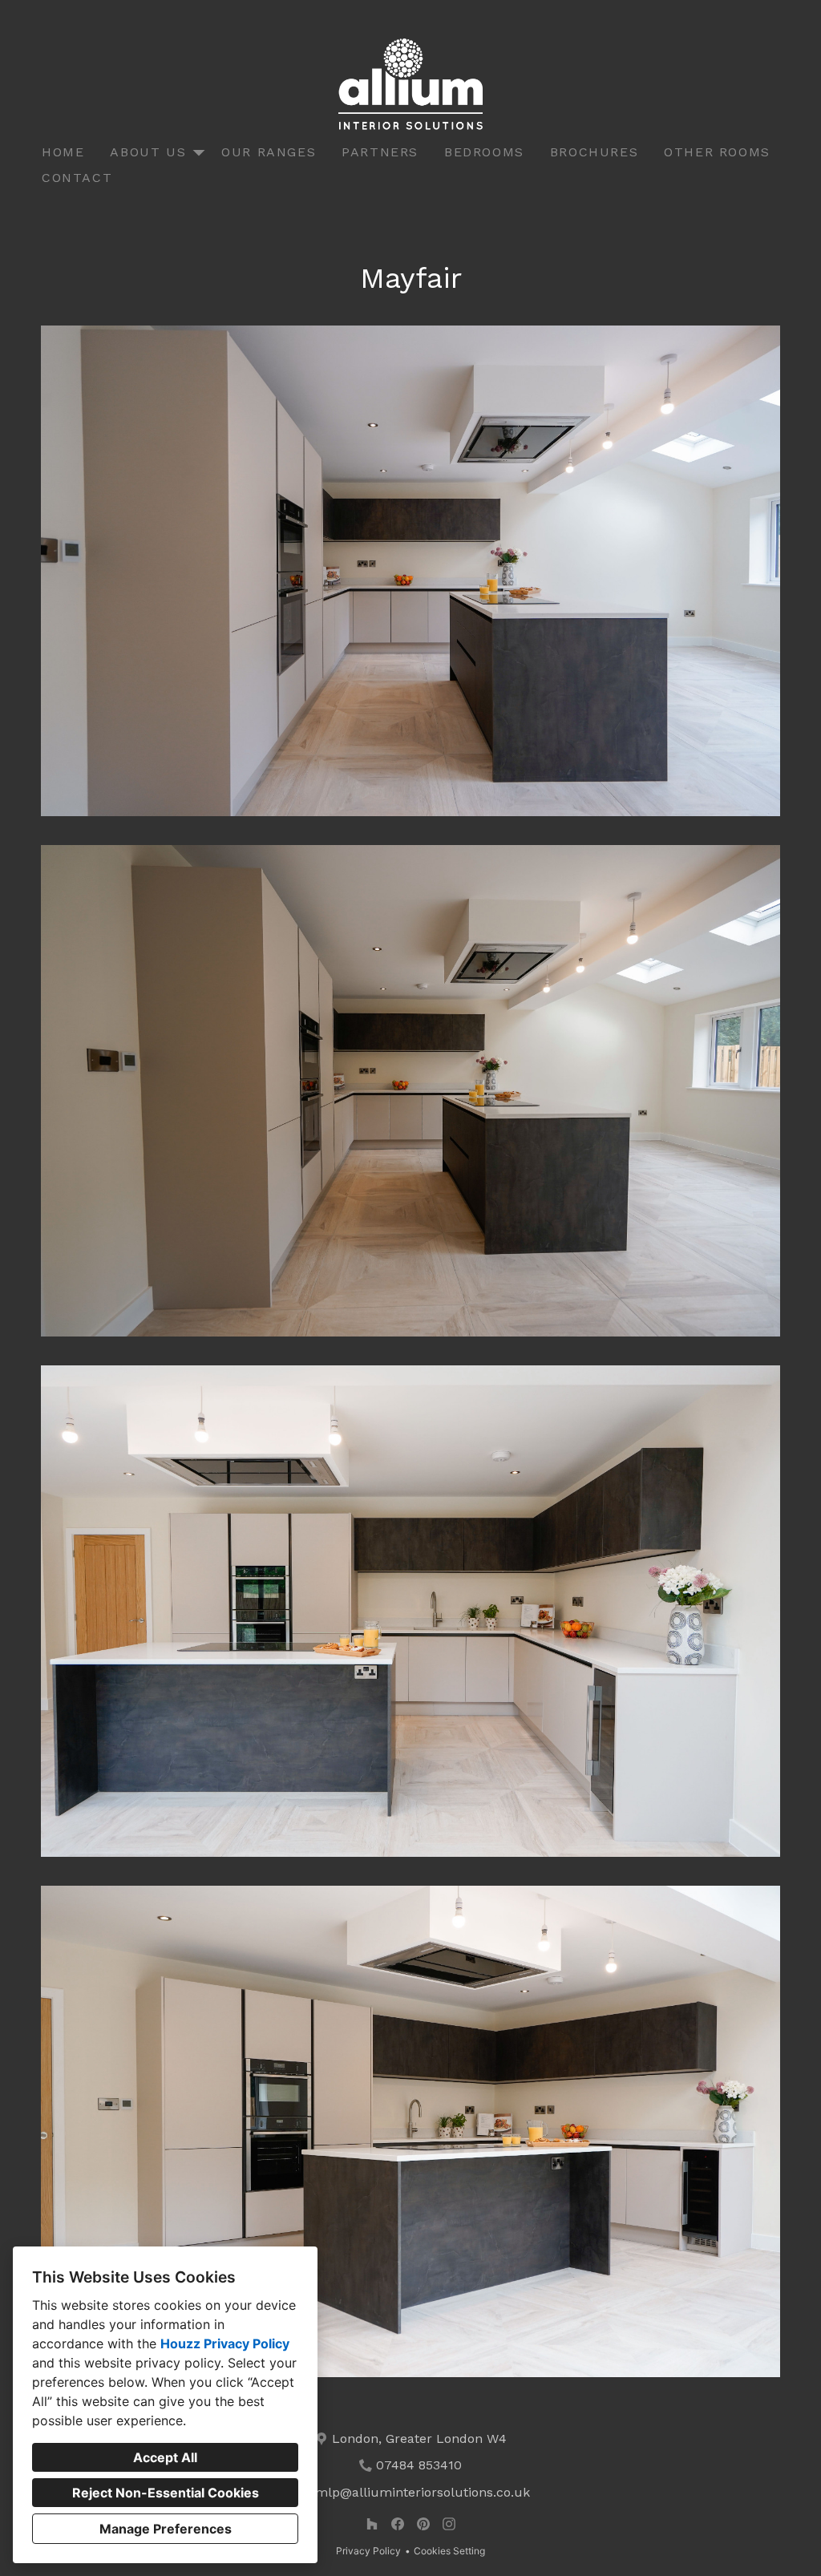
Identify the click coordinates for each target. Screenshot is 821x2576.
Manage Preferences (166, 2529)
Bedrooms (484, 152)
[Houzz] (372, 2524)
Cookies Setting (449, 2551)
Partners (380, 152)
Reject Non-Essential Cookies (166, 2493)
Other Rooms (717, 152)
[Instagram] (449, 2524)
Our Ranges (269, 152)
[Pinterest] (423, 2524)
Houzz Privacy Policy (225, 2343)
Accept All (165, 2457)
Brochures (594, 152)
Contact (77, 178)
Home (63, 152)
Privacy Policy (368, 2551)
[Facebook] (398, 2524)
